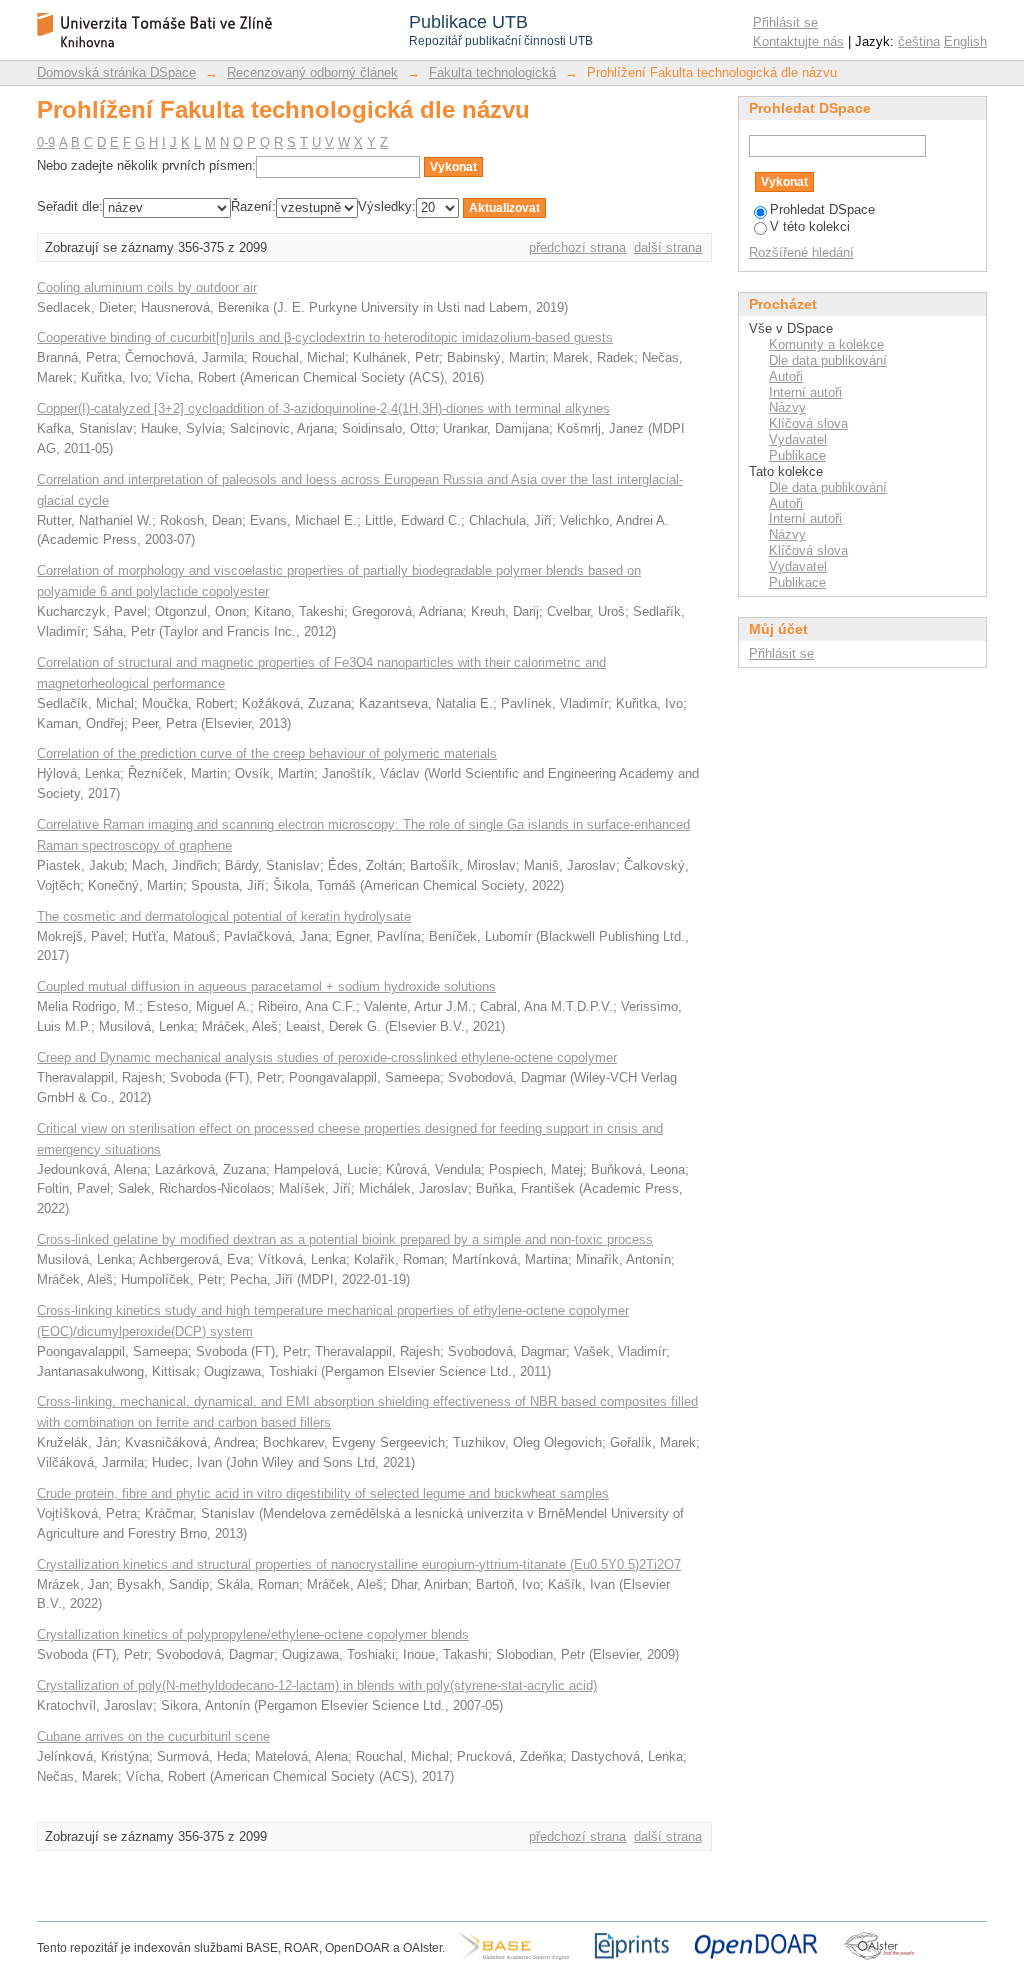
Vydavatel (798, 439)
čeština (919, 41)
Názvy (787, 407)
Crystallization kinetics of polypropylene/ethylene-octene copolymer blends (253, 1634)
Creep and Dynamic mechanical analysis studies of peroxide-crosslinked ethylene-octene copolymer (327, 1057)
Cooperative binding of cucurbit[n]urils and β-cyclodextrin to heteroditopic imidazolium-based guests (325, 337)
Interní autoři (805, 392)
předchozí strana (577, 247)
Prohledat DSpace (822, 209)
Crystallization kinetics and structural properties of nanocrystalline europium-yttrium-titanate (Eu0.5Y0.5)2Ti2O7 (359, 1564)
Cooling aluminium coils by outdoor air (147, 287)
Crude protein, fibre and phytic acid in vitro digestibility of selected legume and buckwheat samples (323, 1493)
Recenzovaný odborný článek (312, 72)
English (965, 41)
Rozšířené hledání (801, 252)
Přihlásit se (785, 22)
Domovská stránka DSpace (116, 72)
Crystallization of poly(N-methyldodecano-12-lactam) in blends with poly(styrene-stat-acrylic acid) (317, 1685)
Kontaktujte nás (798, 41)
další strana (668, 247)
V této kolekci (810, 226)
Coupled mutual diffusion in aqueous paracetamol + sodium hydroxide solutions (266, 986)
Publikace (797, 455)
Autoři (786, 376)
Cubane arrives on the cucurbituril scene (153, 1736)
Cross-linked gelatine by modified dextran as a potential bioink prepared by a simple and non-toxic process (345, 1239)
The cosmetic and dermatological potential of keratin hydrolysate (224, 916)
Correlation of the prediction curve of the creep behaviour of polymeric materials (267, 753)
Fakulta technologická (492, 72)
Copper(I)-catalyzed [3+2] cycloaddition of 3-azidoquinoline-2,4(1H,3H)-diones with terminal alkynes (323, 408)
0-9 (46, 142)
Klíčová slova (808, 423)
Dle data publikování (828, 360)
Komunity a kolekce (826, 344)
